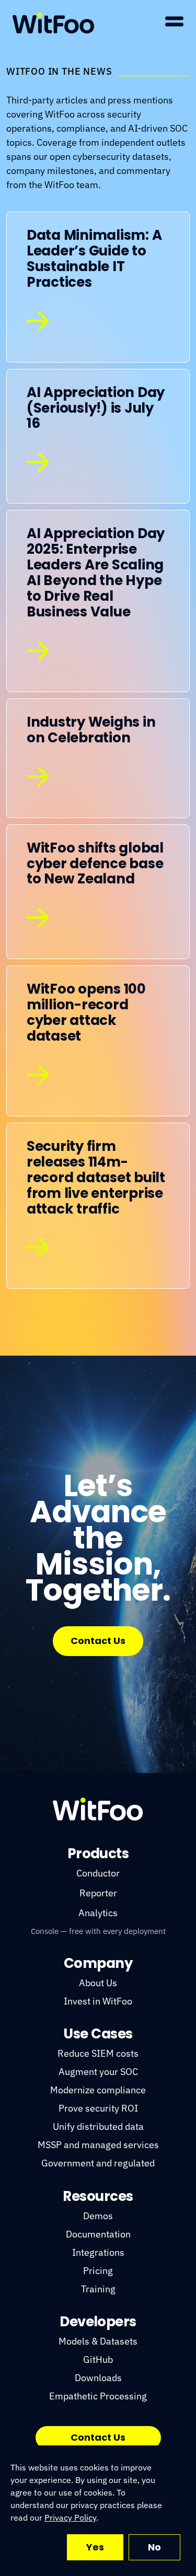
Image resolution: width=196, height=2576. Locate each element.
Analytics (98, 1913)
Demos (98, 2216)
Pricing (98, 2271)
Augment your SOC (98, 2072)
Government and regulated (98, 2163)
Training (98, 2289)
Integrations (98, 2252)
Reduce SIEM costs (98, 2053)
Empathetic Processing (98, 2396)
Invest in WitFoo (98, 2001)
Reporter (98, 1893)
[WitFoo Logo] (98, 1809)
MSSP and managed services (98, 2145)
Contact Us (98, 1641)
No (154, 2547)
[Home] (53, 23)
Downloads (98, 2378)
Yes (95, 2547)
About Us (98, 1983)
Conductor (98, 1873)
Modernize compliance (98, 2090)
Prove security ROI (98, 2108)
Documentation (98, 2234)
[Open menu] (174, 21)
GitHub (98, 2359)
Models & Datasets (98, 2341)
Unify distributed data (98, 2126)
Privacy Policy (70, 2517)
